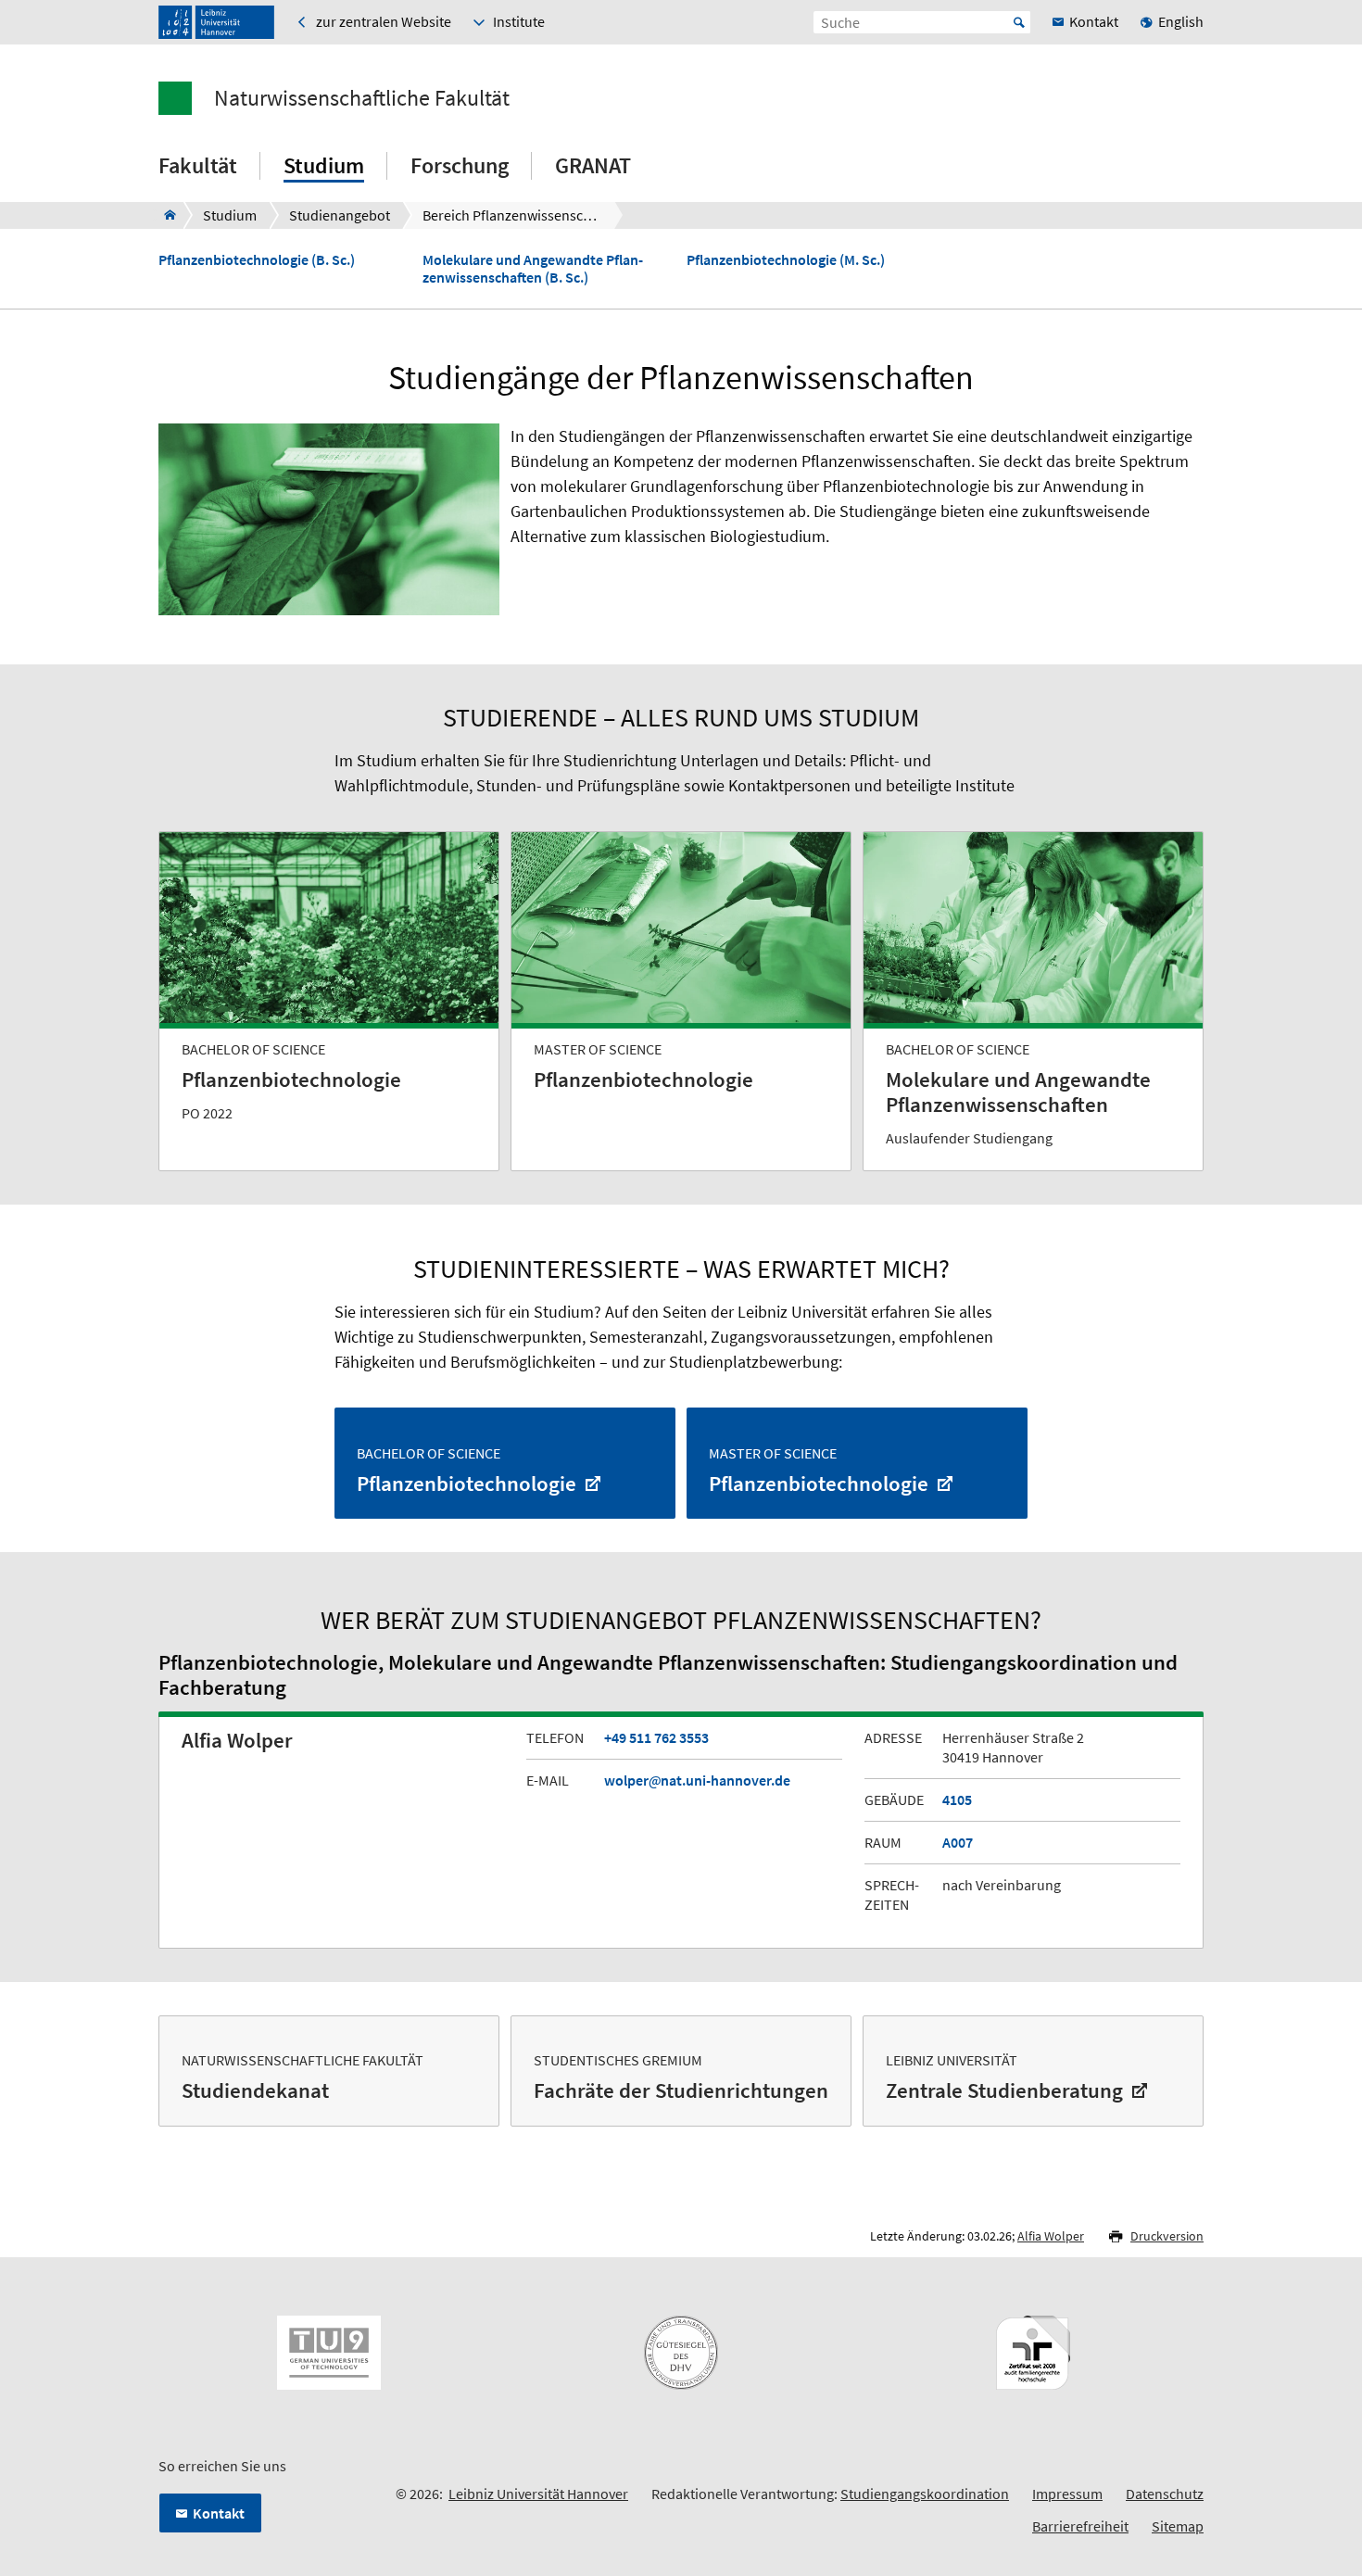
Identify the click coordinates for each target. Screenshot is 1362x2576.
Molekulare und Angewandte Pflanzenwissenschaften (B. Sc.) (533, 269)
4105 (957, 1799)
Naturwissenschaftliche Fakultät (362, 98)
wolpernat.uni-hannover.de (697, 1780)
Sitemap (1178, 2526)
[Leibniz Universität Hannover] (216, 22)
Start (1019, 22)
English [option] (1181, 21)
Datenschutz (1165, 2494)
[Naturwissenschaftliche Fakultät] (164, 215)
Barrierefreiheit (1080, 2526)
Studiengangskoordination (925, 2494)
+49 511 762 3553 (656, 1737)
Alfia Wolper (1051, 2236)
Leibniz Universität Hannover (538, 2494)
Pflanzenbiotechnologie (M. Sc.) (786, 260)
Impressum (1067, 2494)
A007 (958, 1842)
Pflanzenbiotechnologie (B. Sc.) (257, 260)
